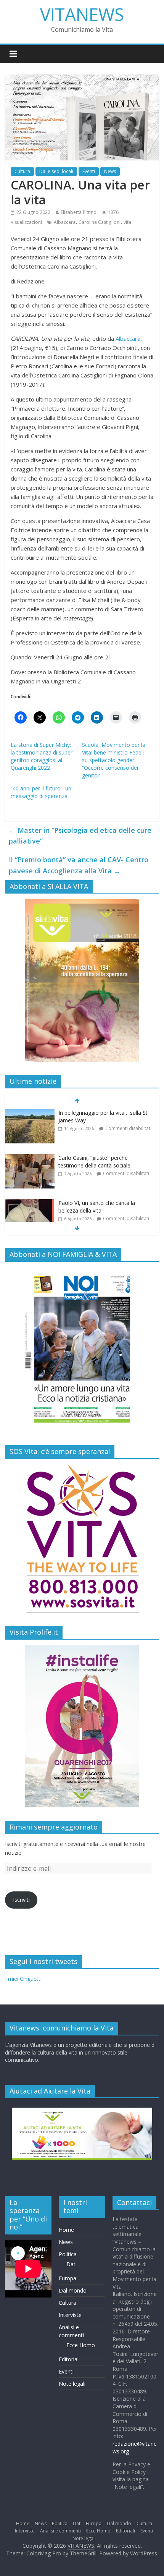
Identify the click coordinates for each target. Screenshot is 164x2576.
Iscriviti (21, 1900)
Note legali (72, 2384)
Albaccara (65, 222)
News (110, 171)
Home (66, 2230)
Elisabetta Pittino (79, 212)
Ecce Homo (81, 2345)
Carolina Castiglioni (100, 222)
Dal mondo (73, 2290)
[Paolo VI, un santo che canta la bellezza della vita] (30, 1203)
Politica (68, 2254)
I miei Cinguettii (24, 1979)
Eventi (89, 171)
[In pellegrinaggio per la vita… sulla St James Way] (30, 1113)
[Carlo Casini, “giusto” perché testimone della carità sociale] (30, 1158)
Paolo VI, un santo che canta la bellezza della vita (97, 1207)
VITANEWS (82, 14)
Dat (71, 2264)
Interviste (70, 2315)
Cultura (22, 171)
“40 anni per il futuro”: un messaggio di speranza (41, 792)
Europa (68, 2278)
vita (127, 222)
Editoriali (69, 2359)
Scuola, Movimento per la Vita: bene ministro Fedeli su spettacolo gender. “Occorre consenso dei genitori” (114, 760)
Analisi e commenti (60, 2531)
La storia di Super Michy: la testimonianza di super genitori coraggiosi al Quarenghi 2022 (42, 756)
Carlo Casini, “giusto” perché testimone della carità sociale (94, 1162)
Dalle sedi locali (56, 171)
